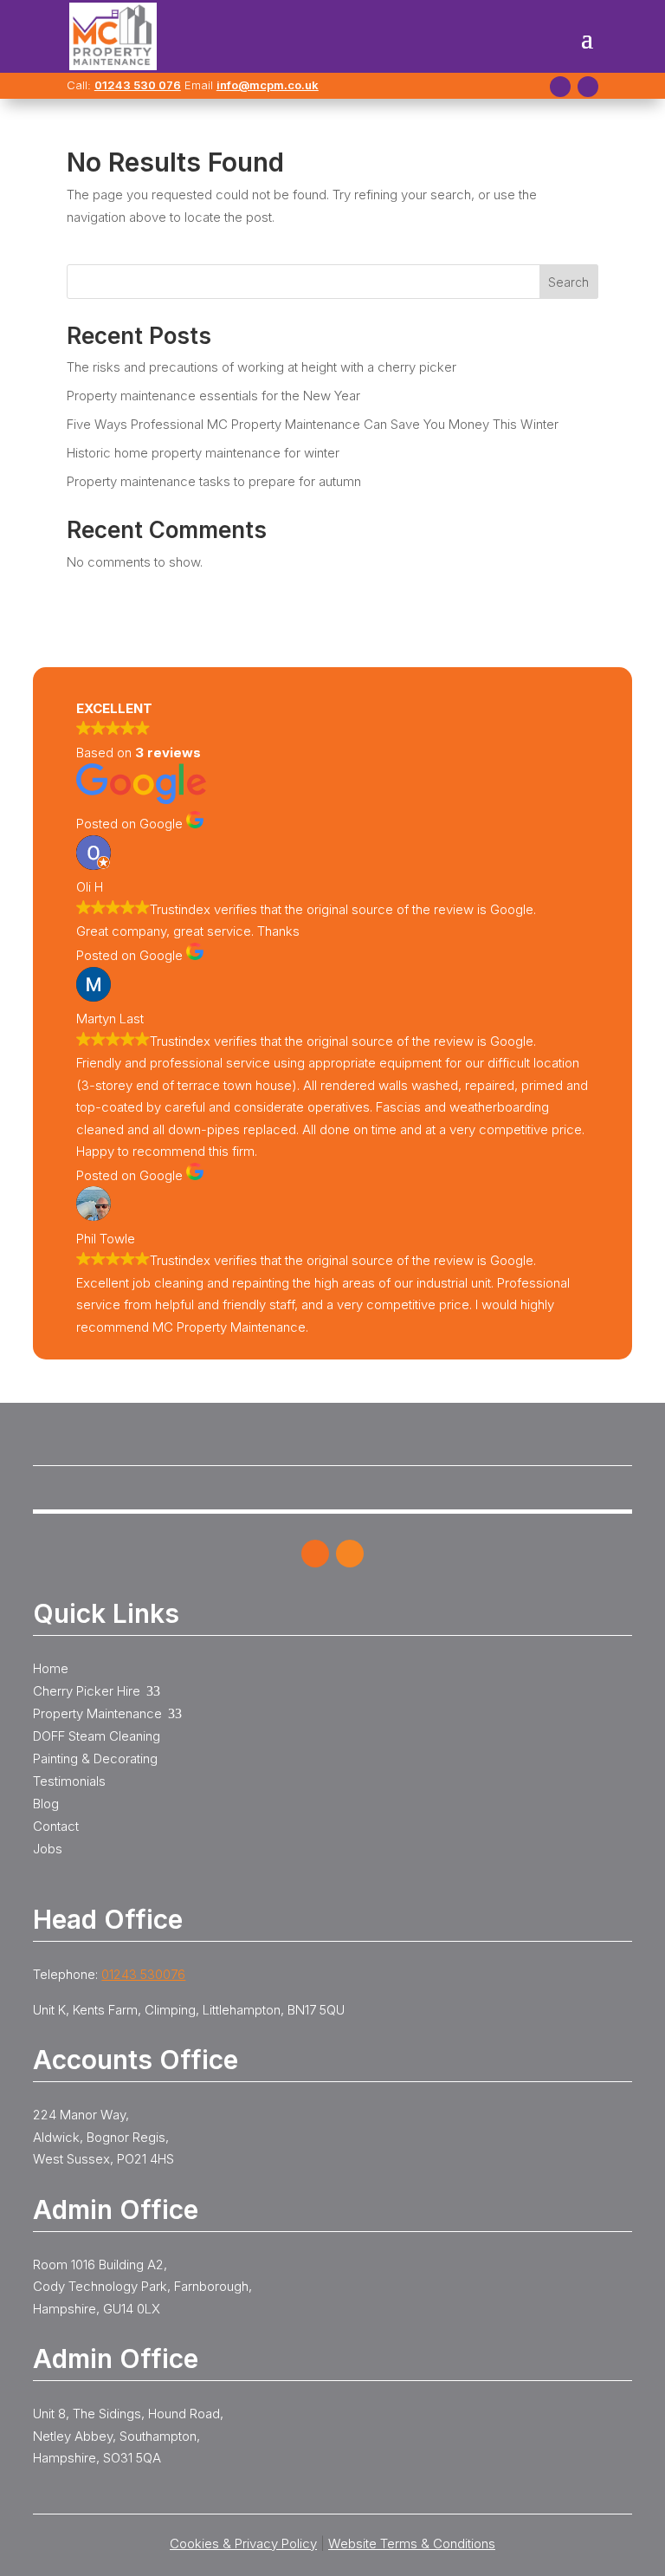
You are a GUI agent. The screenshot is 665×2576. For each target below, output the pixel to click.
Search (568, 282)
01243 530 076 (138, 85)
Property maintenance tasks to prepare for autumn (214, 481)
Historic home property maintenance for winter (203, 453)
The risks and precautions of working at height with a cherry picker (261, 367)
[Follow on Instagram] (588, 87)
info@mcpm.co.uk (268, 85)
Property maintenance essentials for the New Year (213, 396)
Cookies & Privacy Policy (243, 2544)
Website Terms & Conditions (412, 2544)
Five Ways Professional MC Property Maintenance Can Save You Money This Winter (313, 424)
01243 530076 (143, 1974)
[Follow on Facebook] (560, 87)
